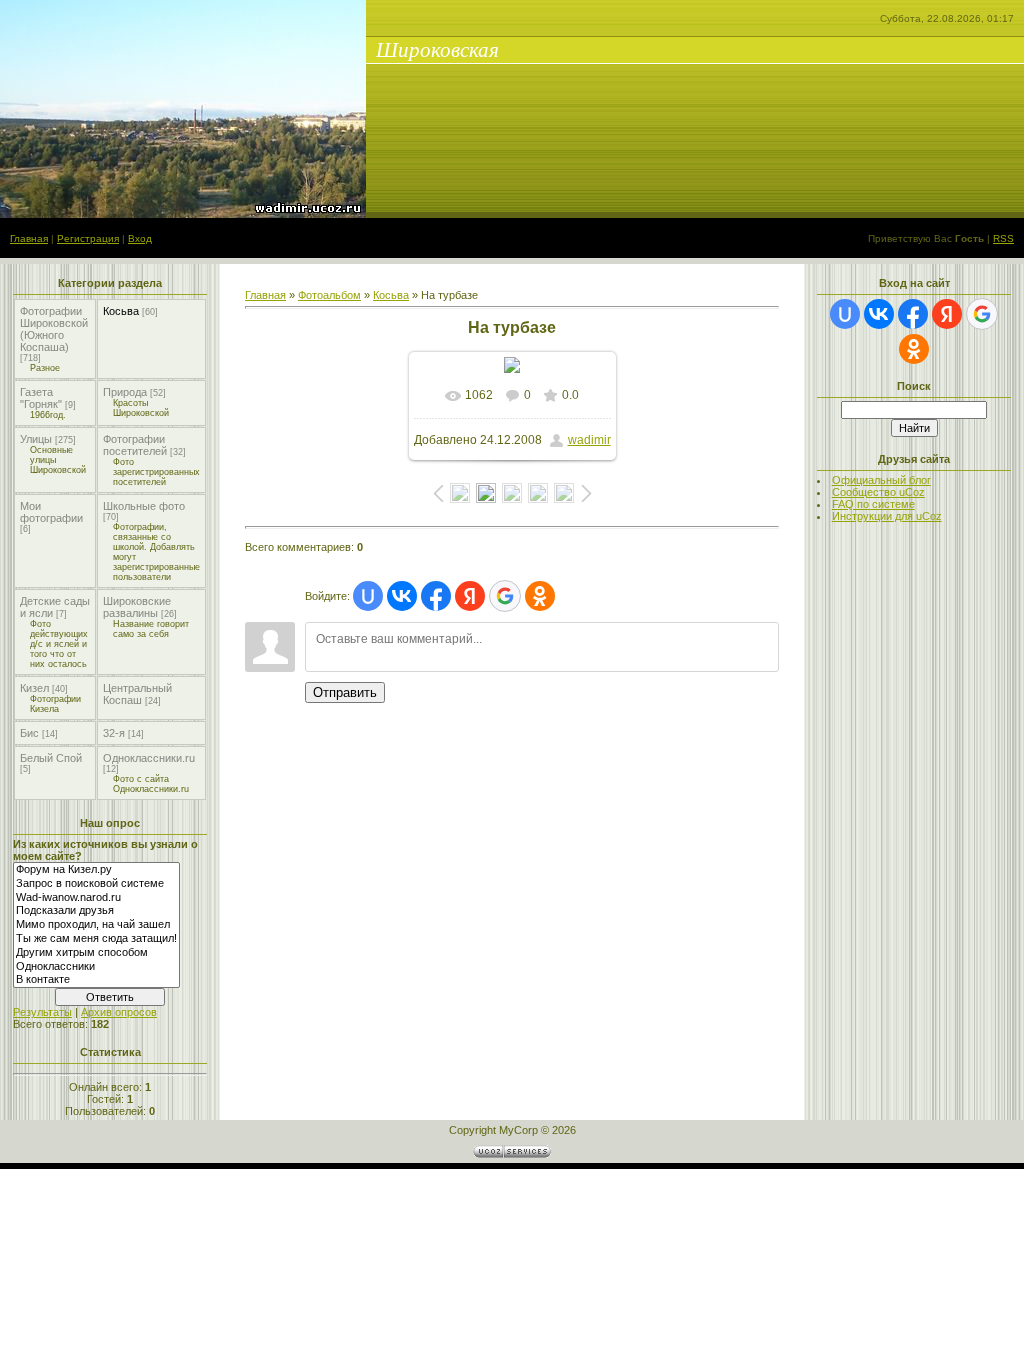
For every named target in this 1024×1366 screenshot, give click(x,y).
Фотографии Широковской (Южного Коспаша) (54, 329)
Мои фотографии (51, 512)
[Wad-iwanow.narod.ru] (96, 898)
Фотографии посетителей (135, 445)
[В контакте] (96, 980)
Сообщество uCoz (878, 492)
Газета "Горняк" (41, 398)
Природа (125, 392)
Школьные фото (144, 506)
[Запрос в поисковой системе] (96, 884)
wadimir (589, 440)
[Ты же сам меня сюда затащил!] (96, 939)
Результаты (42, 1012)
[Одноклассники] (96, 967)
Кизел (34, 688)
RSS (1003, 238)
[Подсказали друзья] (96, 911)
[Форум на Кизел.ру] (96, 870)
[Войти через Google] (505, 596)
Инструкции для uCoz (887, 516)
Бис (29, 733)
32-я (114, 733)
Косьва (121, 311)
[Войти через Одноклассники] (540, 596)
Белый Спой (51, 758)
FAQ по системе (873, 504)
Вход (140, 238)
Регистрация (88, 238)
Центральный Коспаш (137, 694)
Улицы (36, 439)
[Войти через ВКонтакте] (402, 596)
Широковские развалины (137, 607)
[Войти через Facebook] (436, 596)
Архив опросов (119, 1012)
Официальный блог (881, 480)
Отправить (345, 692)
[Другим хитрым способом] (96, 953)
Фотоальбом (329, 295)
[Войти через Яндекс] (470, 596)
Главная (29, 238)
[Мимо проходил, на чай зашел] (96, 925)
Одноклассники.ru (149, 758)
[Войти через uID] (368, 596)
